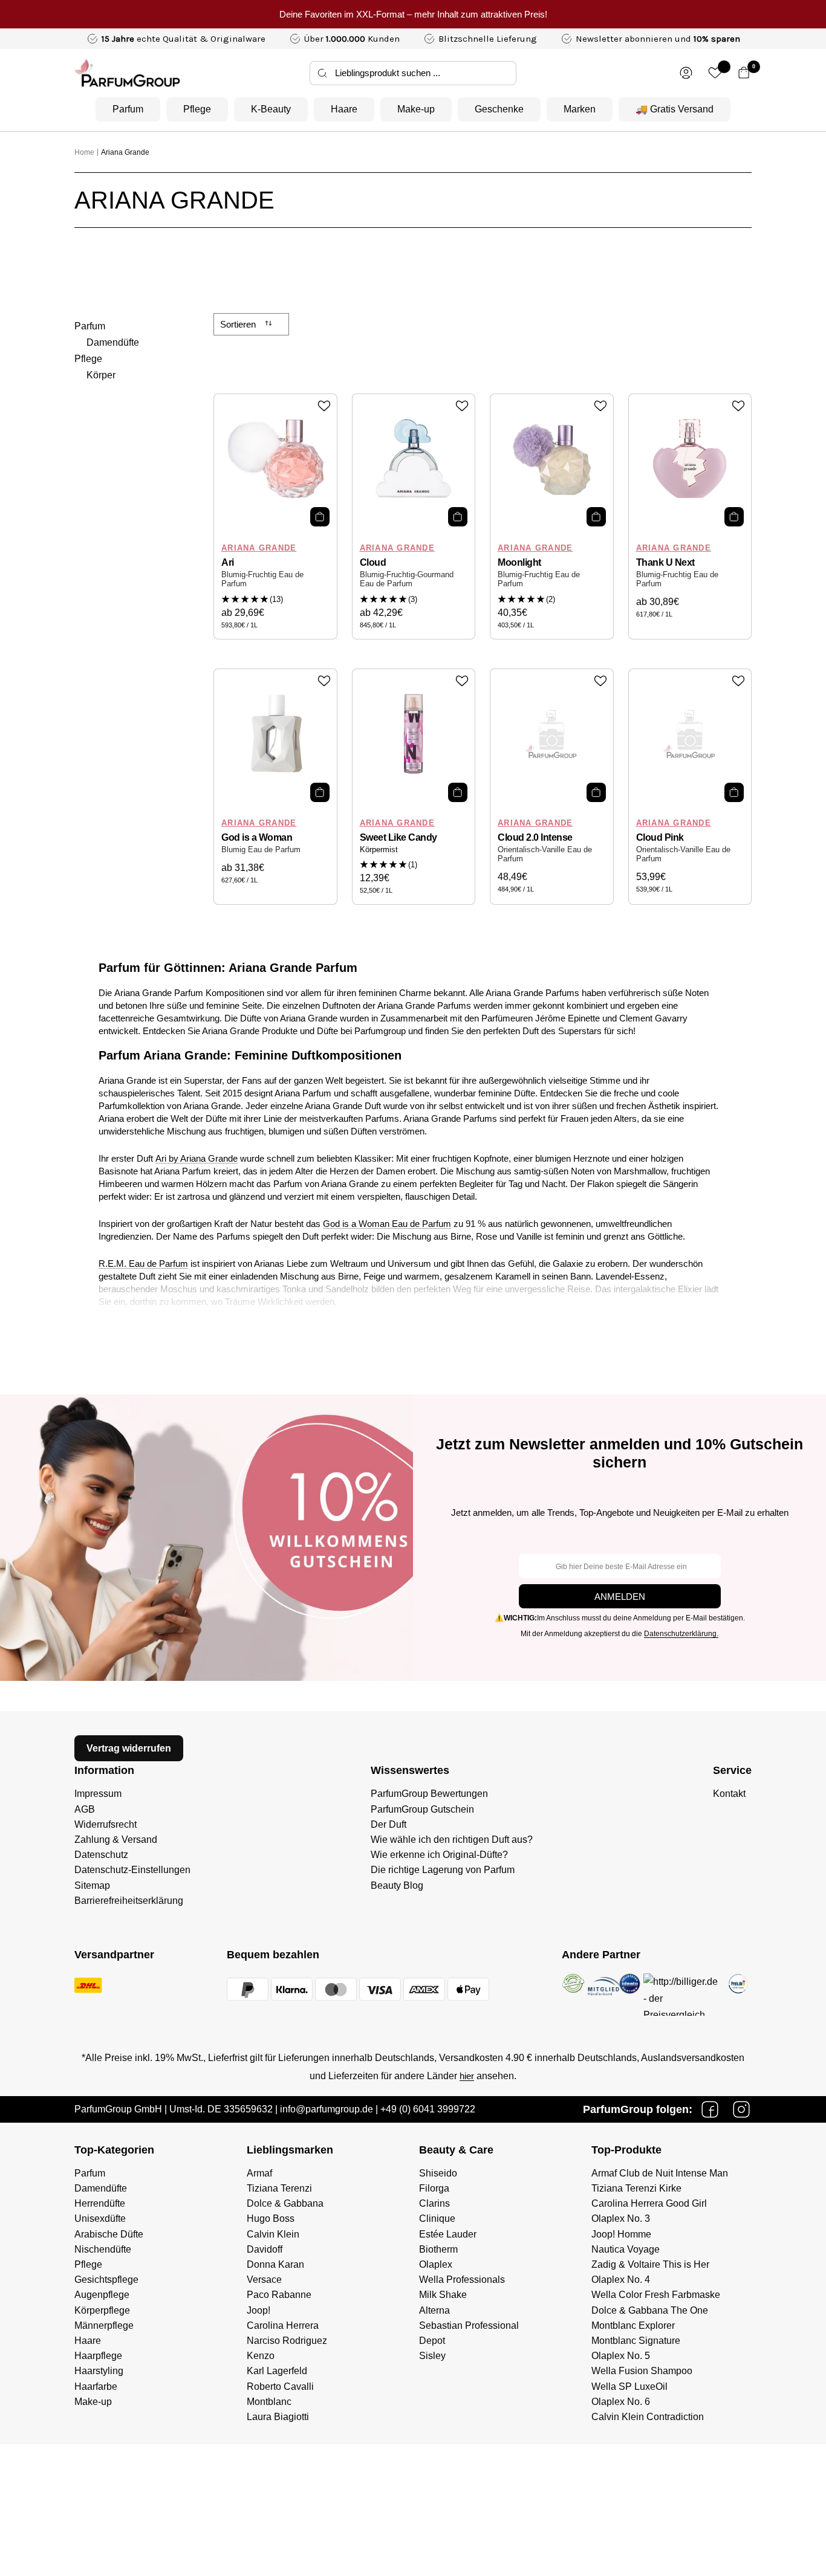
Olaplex (436, 2264)
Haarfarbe (96, 2387)
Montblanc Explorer (633, 2325)
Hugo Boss (271, 2218)
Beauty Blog (397, 1885)
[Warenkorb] (744, 73)
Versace (264, 2280)
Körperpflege (102, 2310)
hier (467, 2076)
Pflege (197, 109)
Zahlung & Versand (116, 1840)
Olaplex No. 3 (621, 2218)
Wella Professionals (462, 2280)
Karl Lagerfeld (277, 2371)
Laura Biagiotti (278, 2417)
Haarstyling (99, 2371)
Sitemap (92, 1885)
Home (84, 152)
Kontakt (729, 1794)
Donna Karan (275, 2264)
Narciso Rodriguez (287, 2341)
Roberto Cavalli (280, 2387)
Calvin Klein (273, 2234)
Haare (344, 109)
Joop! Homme (621, 2234)
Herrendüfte (100, 2203)
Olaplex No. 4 (621, 2280)
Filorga (434, 2188)
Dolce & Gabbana (285, 2203)
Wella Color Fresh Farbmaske (656, 2295)
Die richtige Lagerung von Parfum (443, 1870)
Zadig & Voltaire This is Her (650, 2264)
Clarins (434, 2203)
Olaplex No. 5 (621, 2356)
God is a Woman (257, 837)
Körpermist (379, 850)
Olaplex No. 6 (621, 2402)
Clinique (437, 2218)
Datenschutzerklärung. (681, 1634)
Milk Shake (443, 2295)
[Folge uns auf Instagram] (741, 2109)
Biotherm (438, 2249)
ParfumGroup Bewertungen (429, 1794)
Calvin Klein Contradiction (648, 2417)
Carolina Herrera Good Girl (649, 2203)
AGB (85, 1809)
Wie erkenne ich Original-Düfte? (439, 1855)
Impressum (98, 1794)
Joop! (259, 2310)
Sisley (432, 2356)
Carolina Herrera (283, 2325)
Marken (580, 109)
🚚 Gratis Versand (675, 109)
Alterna (434, 2310)
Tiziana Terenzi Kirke (636, 2188)
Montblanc (269, 2402)
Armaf (259, 2173)
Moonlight (519, 562)
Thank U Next (665, 562)
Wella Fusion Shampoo (642, 2371)
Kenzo (261, 2356)
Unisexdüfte (100, 2218)
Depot (432, 2341)
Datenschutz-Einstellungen (132, 1870)
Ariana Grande (125, 152)
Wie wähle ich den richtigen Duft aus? (452, 1840)
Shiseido (438, 2173)
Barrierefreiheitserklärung (129, 1901)
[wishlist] (715, 73)
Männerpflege (104, 2325)
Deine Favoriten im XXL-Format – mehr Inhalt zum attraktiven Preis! (413, 14)
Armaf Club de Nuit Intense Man (660, 2173)
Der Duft (389, 1824)
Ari (228, 562)
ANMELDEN (620, 1597)
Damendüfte (113, 342)
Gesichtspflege (106, 2280)
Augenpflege (102, 2295)
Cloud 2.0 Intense (535, 837)
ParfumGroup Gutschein (422, 1809)
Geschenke (499, 109)
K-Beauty (271, 109)
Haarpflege (98, 2356)
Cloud (373, 562)
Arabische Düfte (109, 2234)
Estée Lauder (448, 2234)
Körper (101, 375)
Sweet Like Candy (398, 837)
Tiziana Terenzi (279, 2188)
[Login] (686, 73)
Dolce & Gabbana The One (650, 2310)
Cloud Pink (660, 837)
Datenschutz (101, 1855)
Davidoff (265, 2249)
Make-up (416, 109)
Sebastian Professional (469, 2325)
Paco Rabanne (279, 2295)
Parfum (128, 109)
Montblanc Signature (636, 2341)
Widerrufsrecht (106, 1824)
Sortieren (239, 324)
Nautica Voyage (626, 2249)
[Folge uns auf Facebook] (710, 2109)
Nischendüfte (103, 2249)
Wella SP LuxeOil (629, 2387)
